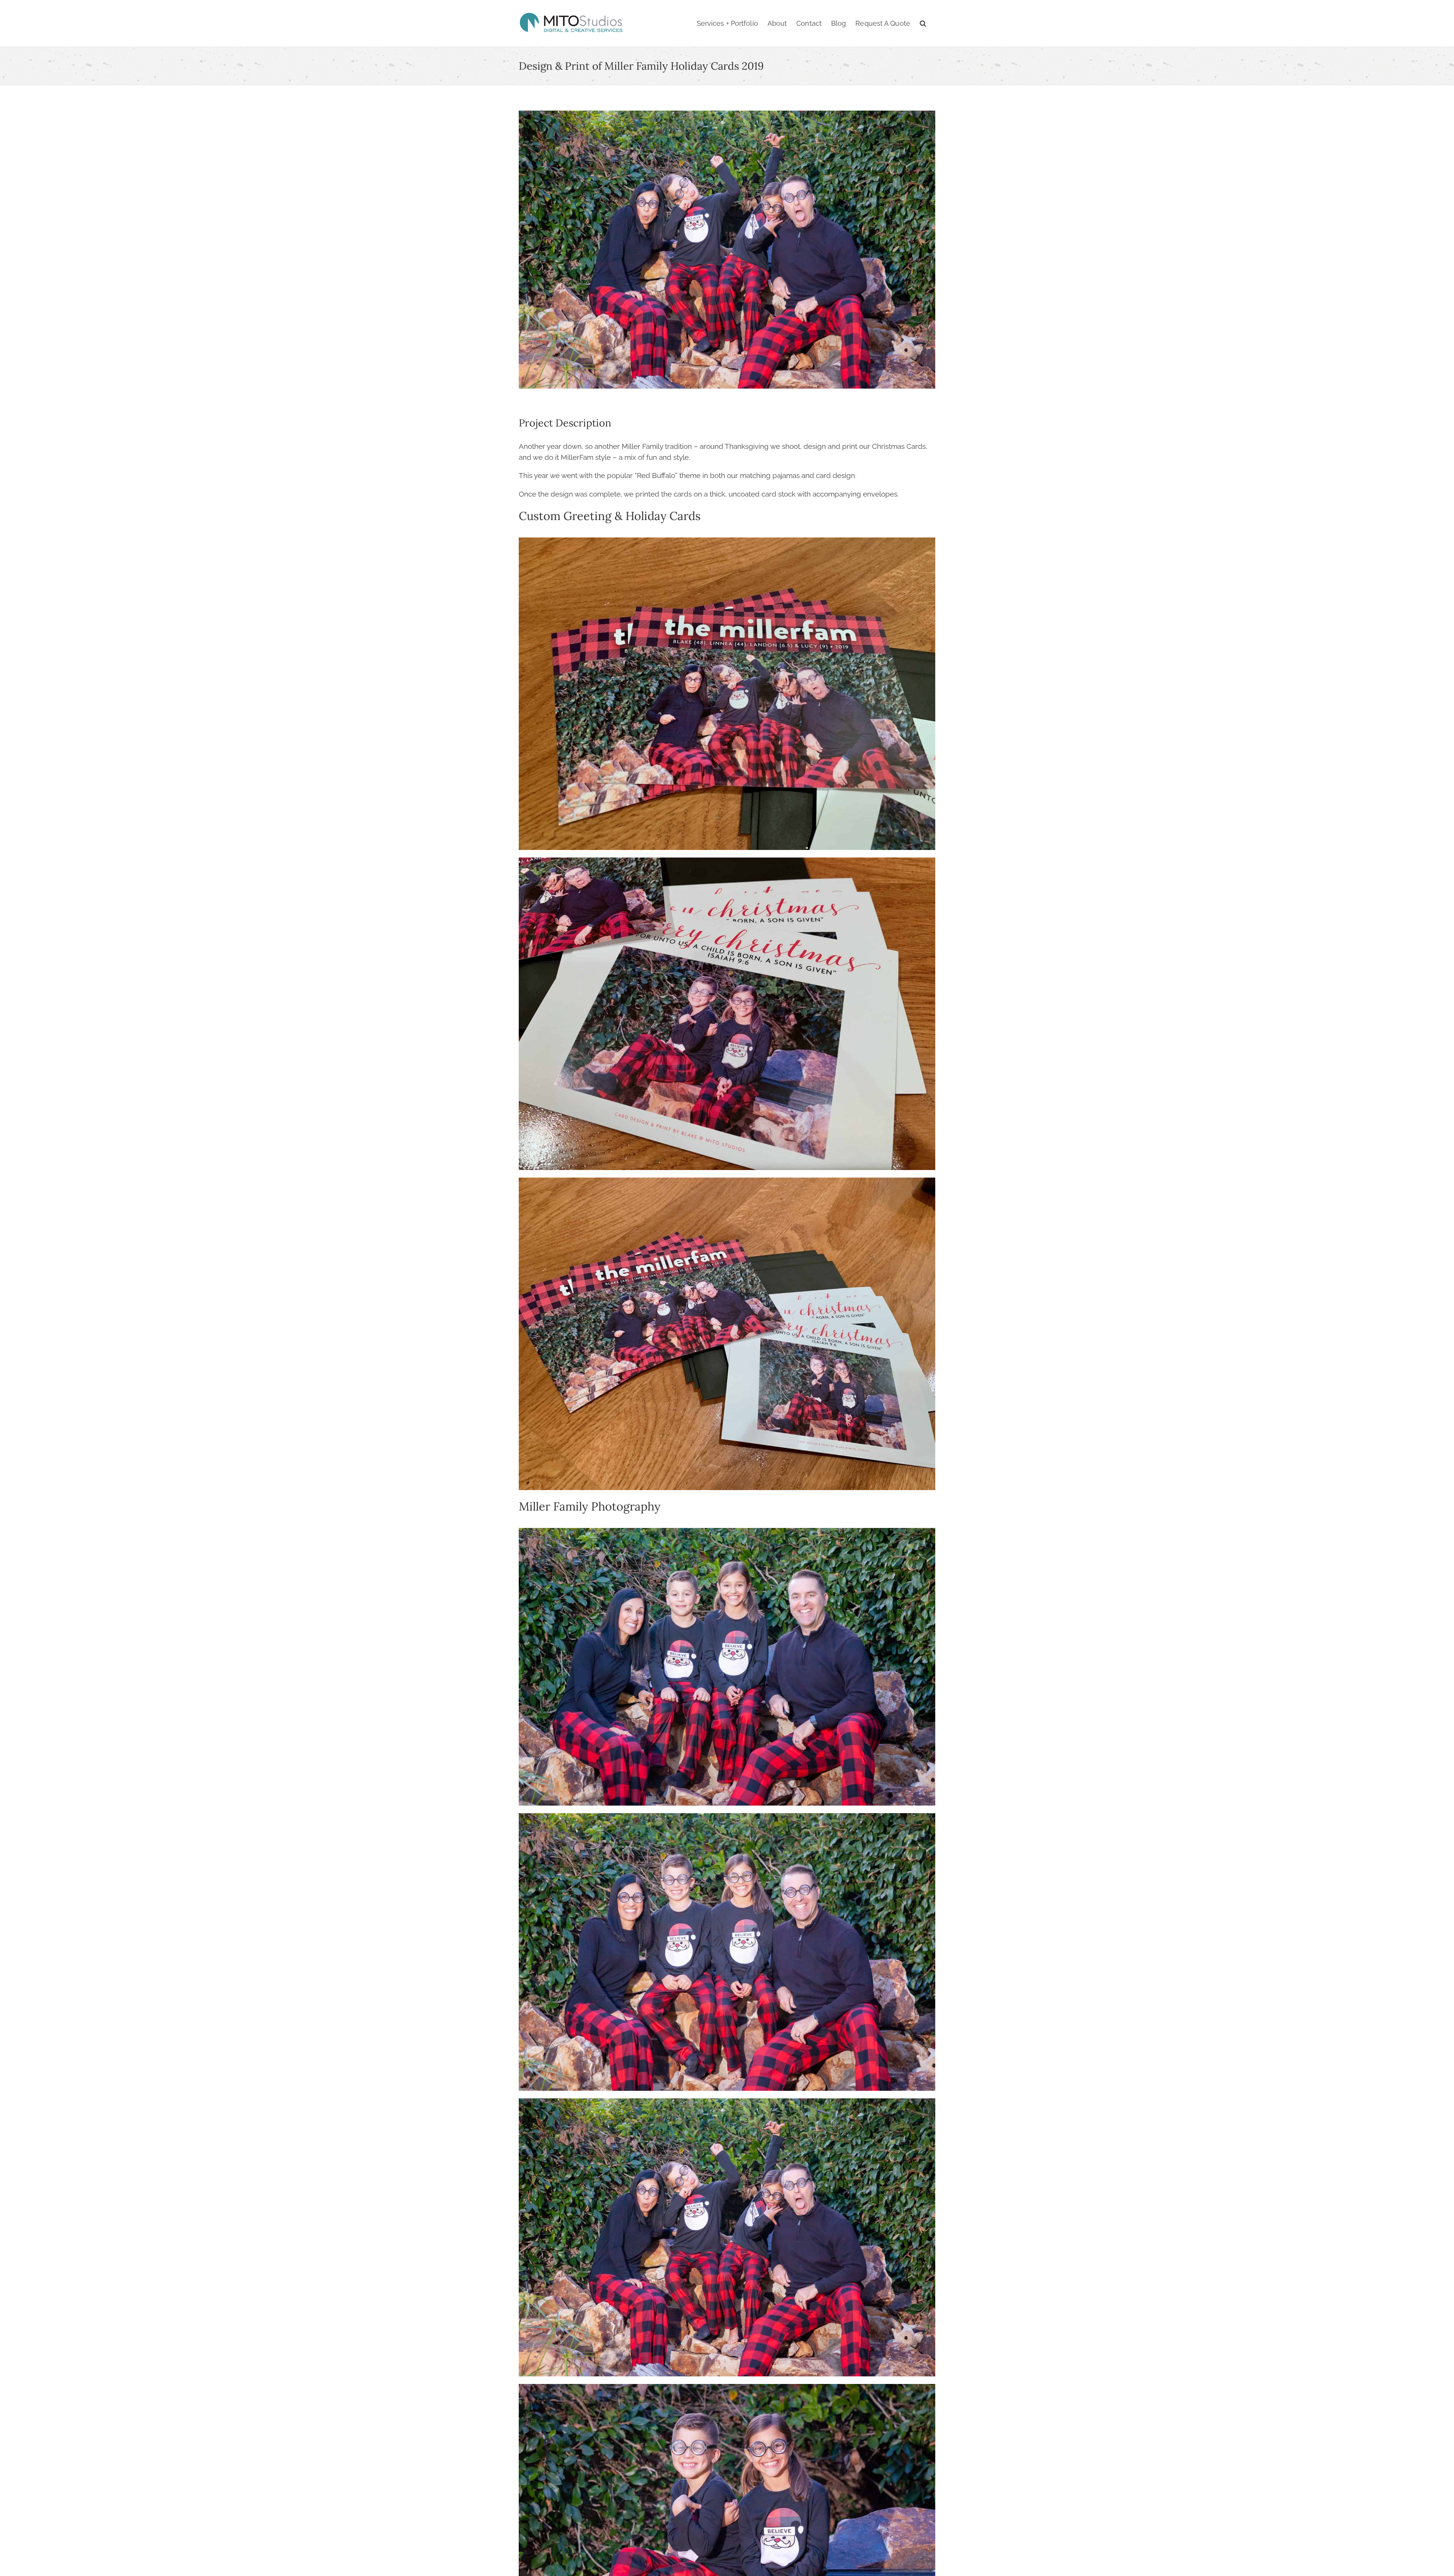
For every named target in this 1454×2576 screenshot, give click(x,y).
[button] (923, 23)
